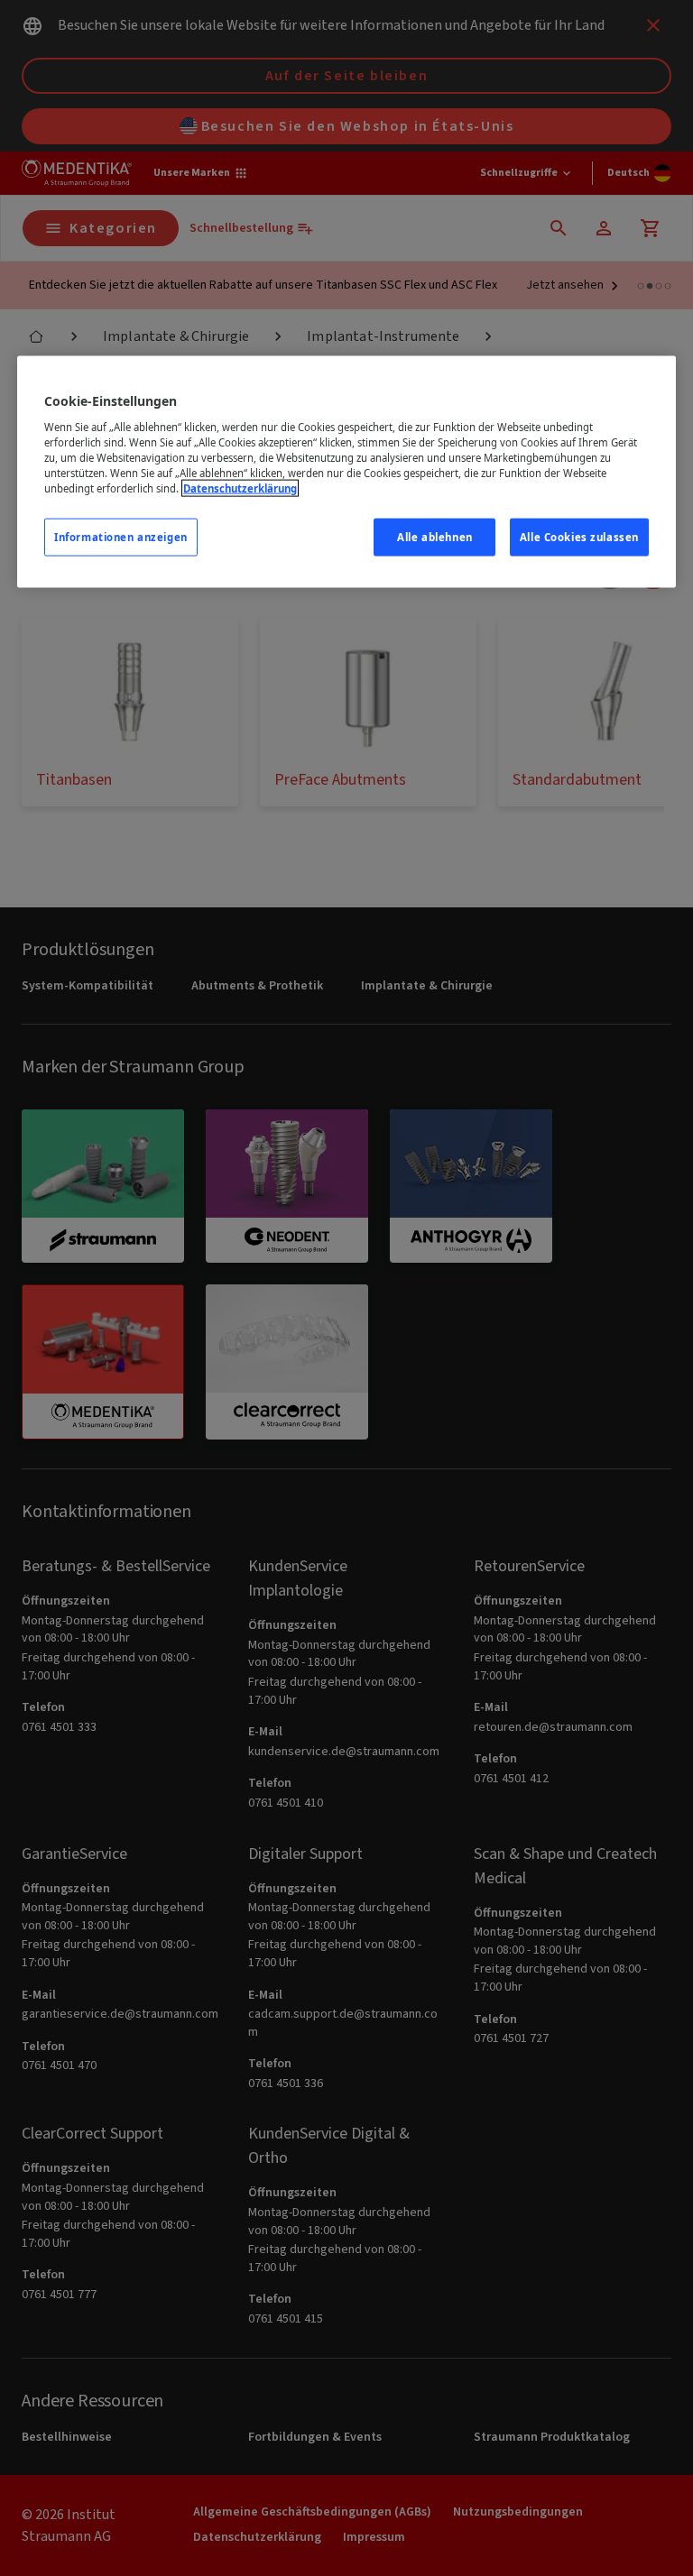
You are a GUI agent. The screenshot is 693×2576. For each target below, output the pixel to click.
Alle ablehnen (434, 537)
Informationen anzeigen (121, 537)
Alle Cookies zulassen (579, 537)
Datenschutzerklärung (240, 488)
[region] (346, 472)
